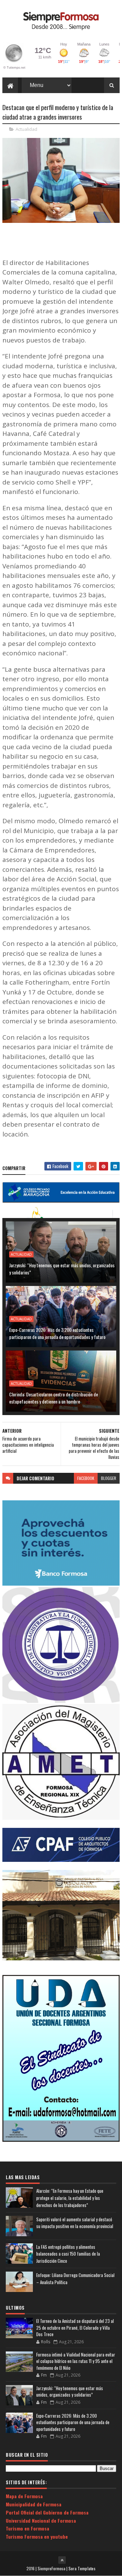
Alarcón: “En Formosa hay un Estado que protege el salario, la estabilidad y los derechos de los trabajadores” (70, 2198)
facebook (86, 1478)
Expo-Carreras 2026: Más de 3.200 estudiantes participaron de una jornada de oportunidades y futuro (57, 1333)
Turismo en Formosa (27, 2528)
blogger (109, 1478)
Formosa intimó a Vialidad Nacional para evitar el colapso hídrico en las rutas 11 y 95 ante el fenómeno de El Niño (76, 2361)
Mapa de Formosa (24, 2496)
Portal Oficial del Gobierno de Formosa (47, 2512)
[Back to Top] (62, 2560)
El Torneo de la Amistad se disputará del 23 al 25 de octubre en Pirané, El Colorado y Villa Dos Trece (75, 2327)
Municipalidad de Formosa (34, 2504)
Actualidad (26, 129)
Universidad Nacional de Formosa (41, 2520)
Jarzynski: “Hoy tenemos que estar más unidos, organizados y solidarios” (62, 1269)
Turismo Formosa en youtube (37, 2536)
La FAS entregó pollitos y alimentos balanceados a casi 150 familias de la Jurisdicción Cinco (68, 2254)
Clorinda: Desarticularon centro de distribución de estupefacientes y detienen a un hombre (54, 1398)
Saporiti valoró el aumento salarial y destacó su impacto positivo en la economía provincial (75, 2223)
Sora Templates (82, 2568)
